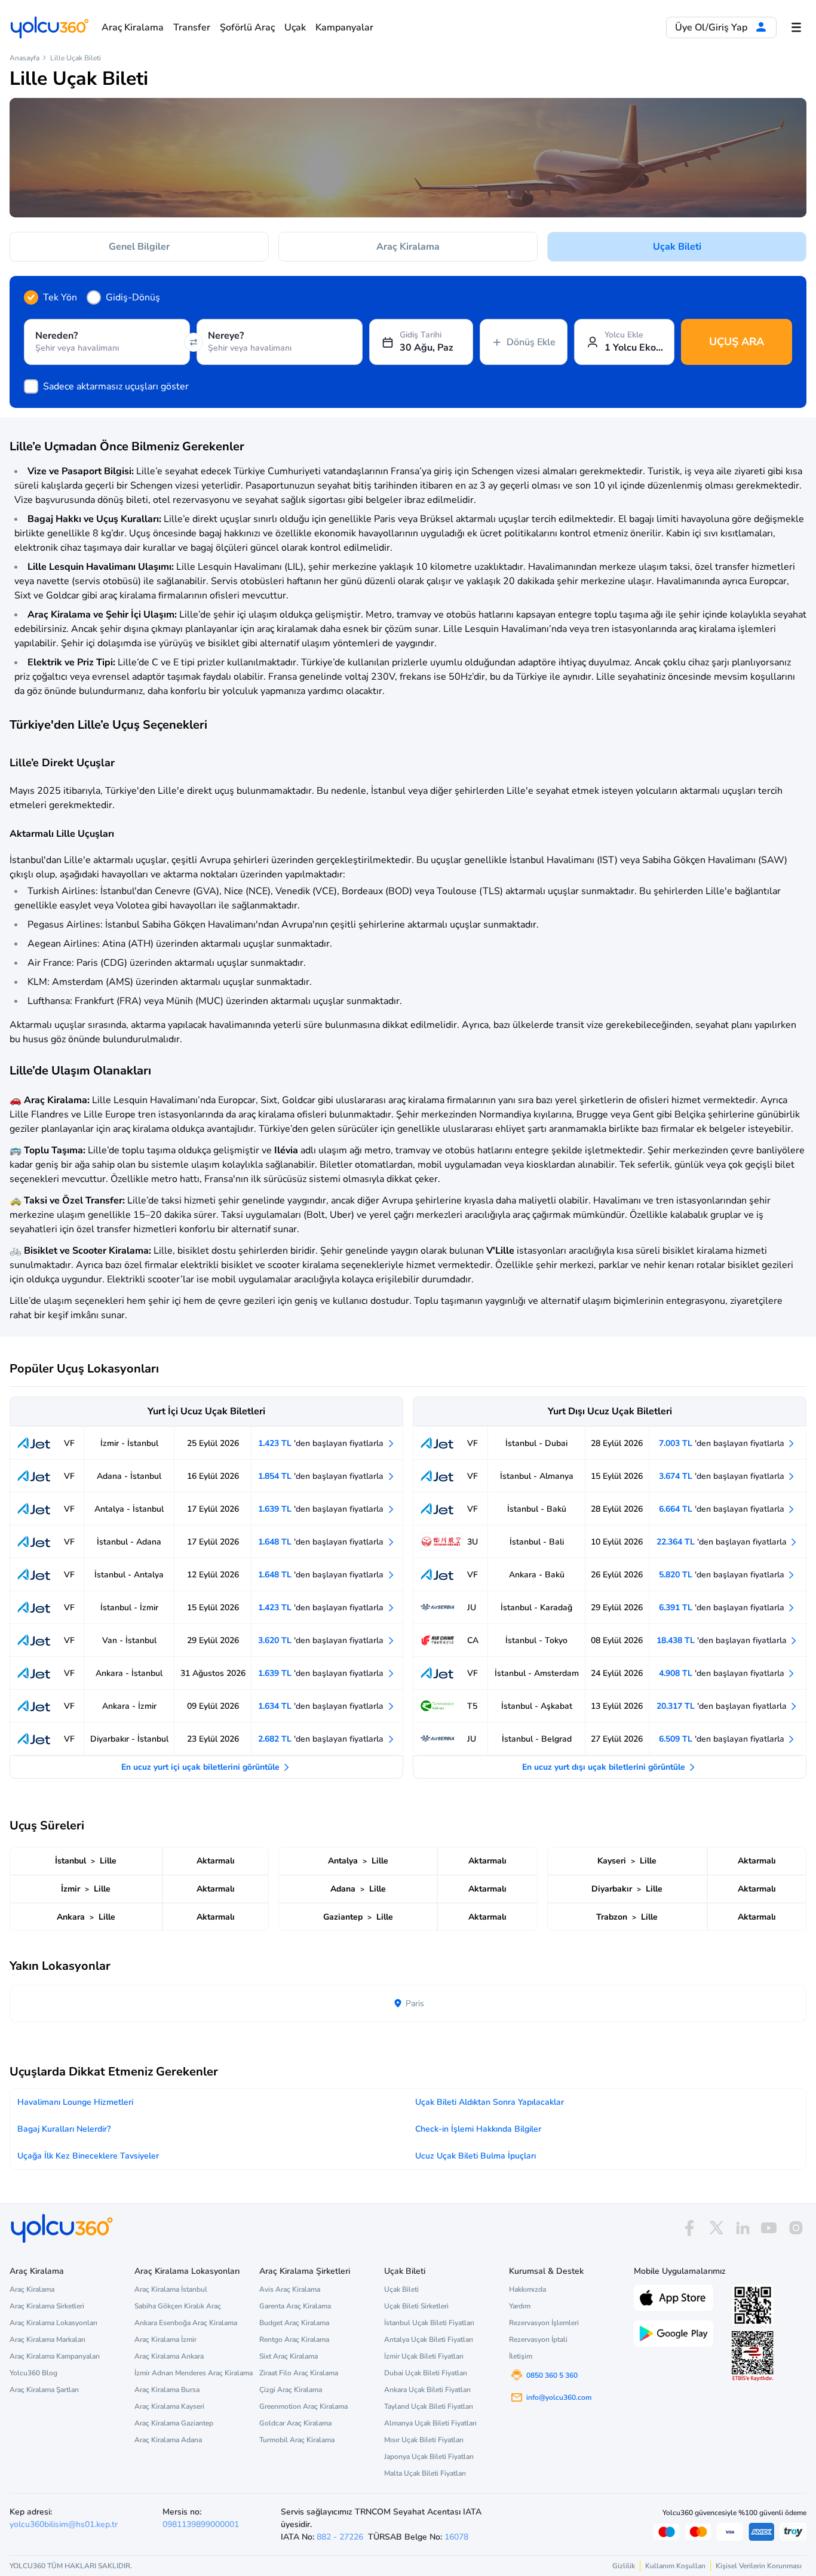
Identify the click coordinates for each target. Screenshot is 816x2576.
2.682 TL (322, 1739)
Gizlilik (624, 2566)
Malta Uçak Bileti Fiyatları (425, 2473)
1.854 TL (322, 1476)
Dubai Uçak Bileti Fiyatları (426, 2373)
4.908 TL (723, 1673)
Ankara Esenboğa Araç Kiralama (186, 2323)
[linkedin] (743, 2228)
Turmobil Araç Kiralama (297, 2440)
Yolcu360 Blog (33, 2373)
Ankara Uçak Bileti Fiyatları (427, 2390)
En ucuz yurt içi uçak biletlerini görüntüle (202, 1767)
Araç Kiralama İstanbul (171, 2289)
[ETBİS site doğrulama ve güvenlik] (753, 2356)
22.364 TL (723, 1542)
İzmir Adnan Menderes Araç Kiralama (194, 2373)
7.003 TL (723, 1443)
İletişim (521, 2356)
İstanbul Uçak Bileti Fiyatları (429, 2323)
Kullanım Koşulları (675, 2566)
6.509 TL (723, 1739)
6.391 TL (723, 1608)
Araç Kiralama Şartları (44, 2390)
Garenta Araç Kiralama (295, 2306)
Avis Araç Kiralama (290, 2289)
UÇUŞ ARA (737, 342)
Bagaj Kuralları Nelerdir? (64, 2129)
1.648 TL (322, 1542)
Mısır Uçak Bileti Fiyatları (424, 2440)
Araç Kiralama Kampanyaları (55, 2356)
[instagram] (796, 2228)
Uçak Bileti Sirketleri (416, 2306)
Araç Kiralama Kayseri (169, 2406)
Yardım (520, 2306)
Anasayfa (24, 58)
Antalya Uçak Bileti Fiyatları (429, 2339)
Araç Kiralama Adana (168, 2440)
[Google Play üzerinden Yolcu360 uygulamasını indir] (674, 2332)
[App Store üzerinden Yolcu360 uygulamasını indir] (674, 2296)
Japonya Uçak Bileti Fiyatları (429, 2457)
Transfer (192, 27)
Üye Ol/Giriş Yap (712, 27)
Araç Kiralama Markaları (47, 2339)
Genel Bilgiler (139, 247)
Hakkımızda (527, 2289)
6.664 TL (723, 1509)
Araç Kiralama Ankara (169, 2356)
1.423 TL (322, 1443)
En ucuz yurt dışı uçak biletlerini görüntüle (605, 1767)
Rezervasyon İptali (538, 2339)
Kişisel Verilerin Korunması (759, 2566)
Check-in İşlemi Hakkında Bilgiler (478, 2129)
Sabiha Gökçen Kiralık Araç (178, 2306)
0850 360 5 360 (552, 2375)
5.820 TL (723, 1575)
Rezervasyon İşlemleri (544, 2323)
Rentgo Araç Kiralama (294, 2339)
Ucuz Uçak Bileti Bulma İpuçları (476, 2156)
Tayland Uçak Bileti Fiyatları (429, 2406)
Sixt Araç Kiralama (289, 2356)
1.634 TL (322, 1706)
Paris (414, 2004)
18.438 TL (723, 1640)
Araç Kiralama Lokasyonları (53, 2323)
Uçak (295, 27)
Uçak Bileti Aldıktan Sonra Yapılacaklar (490, 2102)
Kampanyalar (344, 27)
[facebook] (689, 2228)
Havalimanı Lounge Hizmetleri (75, 2102)
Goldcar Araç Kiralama (295, 2423)
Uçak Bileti (677, 247)
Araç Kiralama (133, 27)
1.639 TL (322, 1509)
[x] (716, 2228)
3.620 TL (322, 1640)
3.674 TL (723, 1476)
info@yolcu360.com (559, 2397)
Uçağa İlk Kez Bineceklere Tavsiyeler (88, 2156)
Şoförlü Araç (247, 27)
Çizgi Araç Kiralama (291, 2390)
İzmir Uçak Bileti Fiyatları (424, 2356)
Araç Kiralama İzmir (165, 2339)
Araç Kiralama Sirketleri (47, 2306)
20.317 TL (723, 1706)
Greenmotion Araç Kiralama (303, 2406)
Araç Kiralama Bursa (167, 2390)
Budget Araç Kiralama (294, 2323)
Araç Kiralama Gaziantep (174, 2423)
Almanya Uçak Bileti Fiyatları (430, 2423)
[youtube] (769, 2228)
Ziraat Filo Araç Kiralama (299, 2373)
